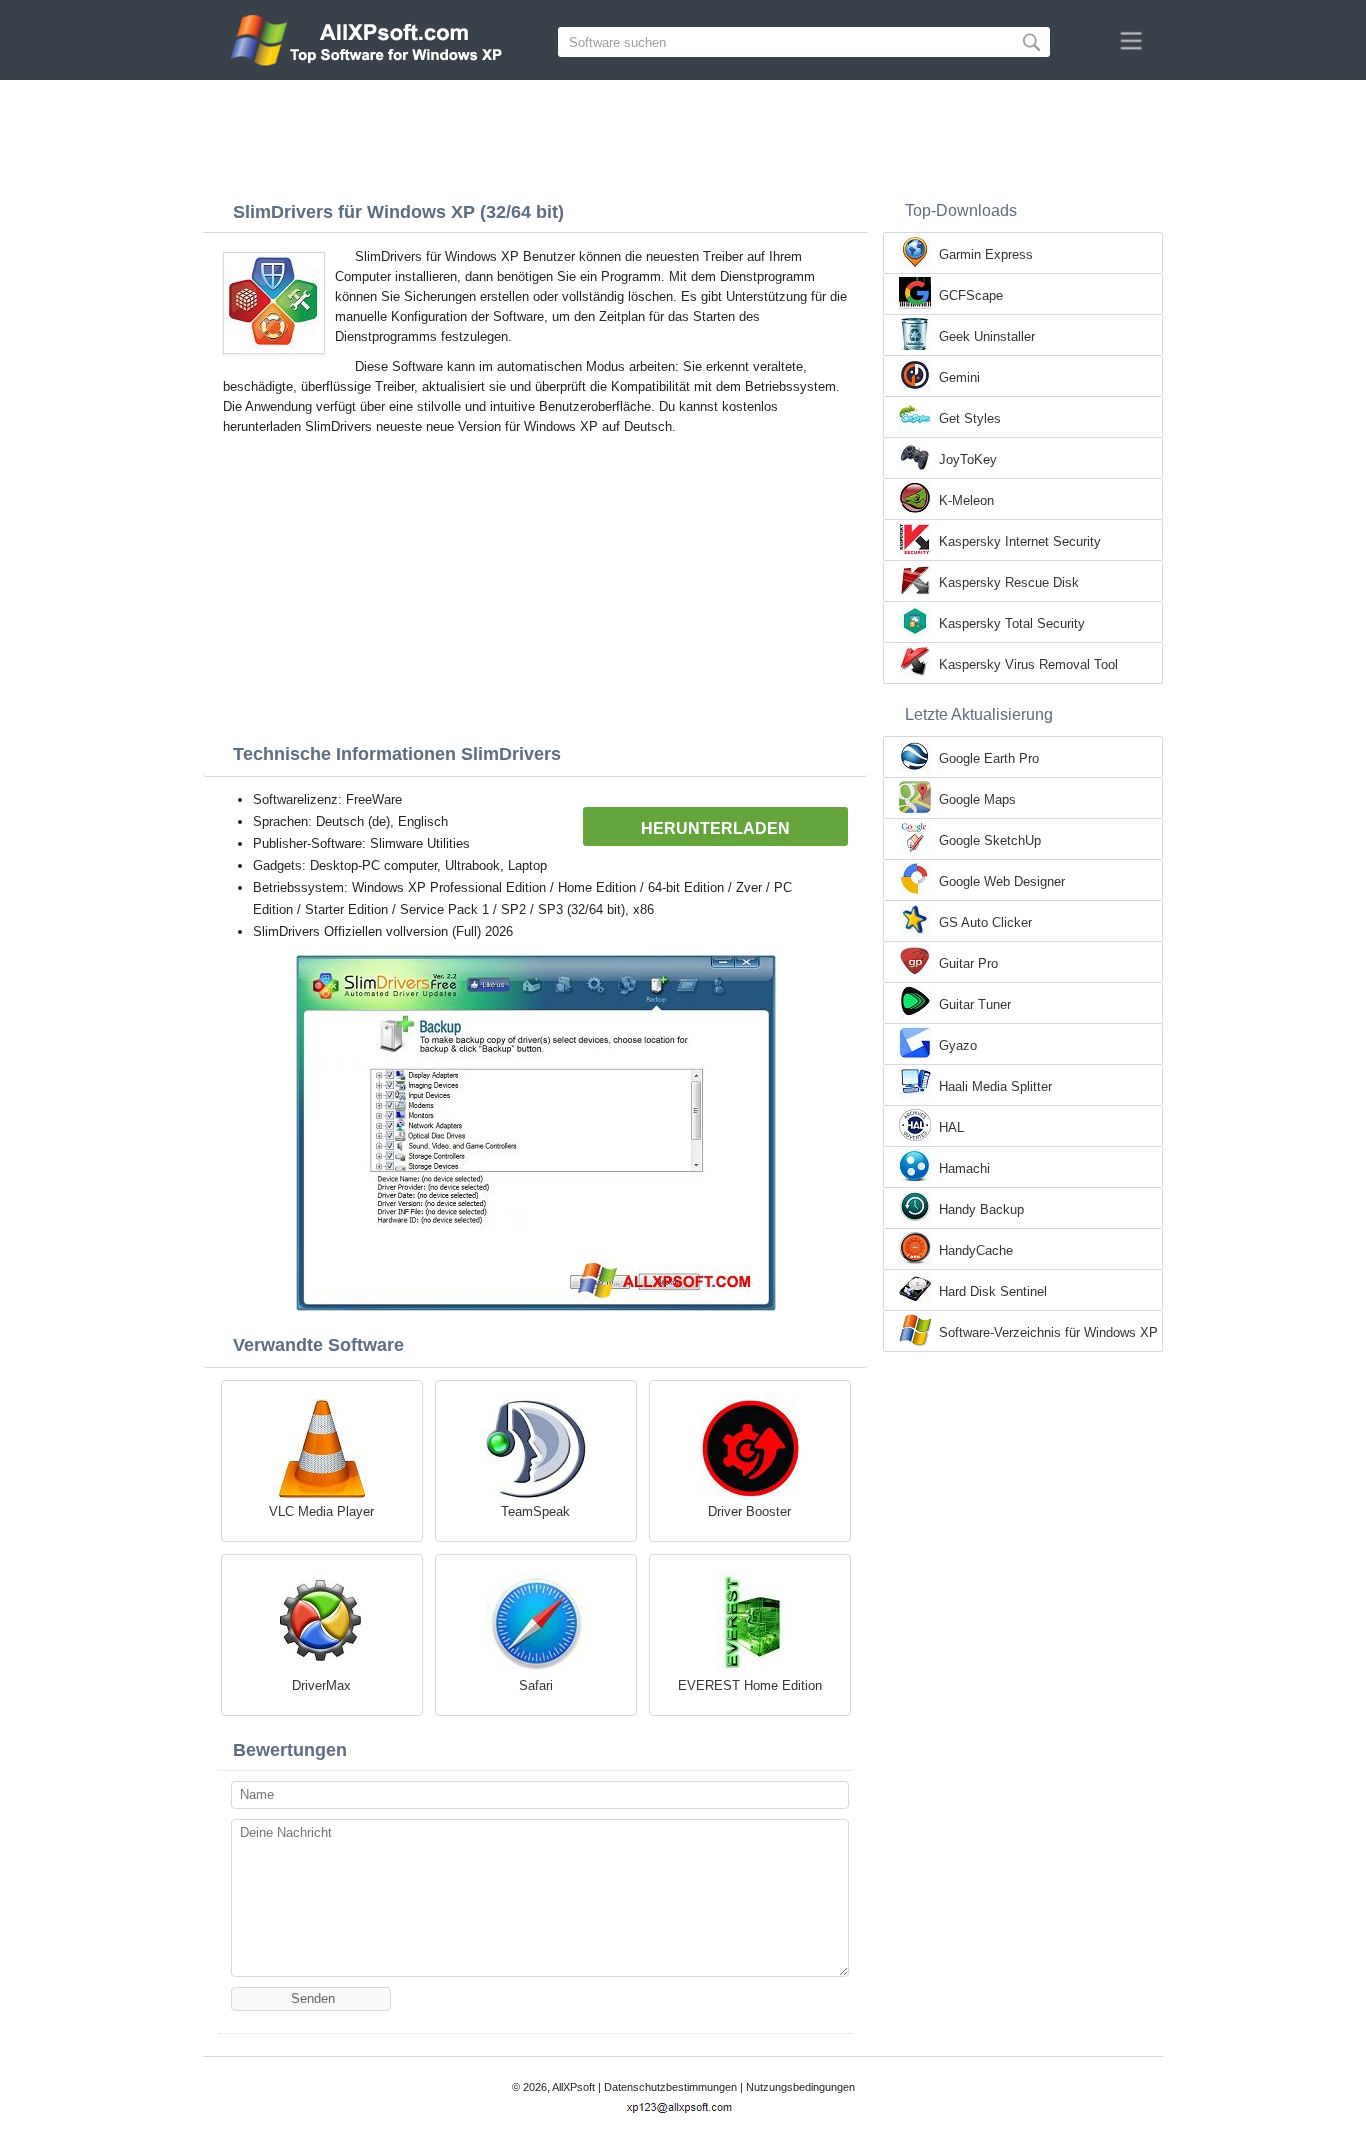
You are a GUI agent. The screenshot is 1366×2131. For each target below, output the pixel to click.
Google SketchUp (990, 840)
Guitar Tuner (975, 1004)
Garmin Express (986, 254)
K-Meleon (966, 500)
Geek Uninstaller (987, 336)
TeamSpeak (535, 1511)
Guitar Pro (968, 963)
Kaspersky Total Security (1012, 623)
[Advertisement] (683, 135)
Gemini (959, 377)
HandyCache (976, 1250)
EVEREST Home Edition (750, 1685)
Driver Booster (749, 1511)
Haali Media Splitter (995, 1086)
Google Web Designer (1002, 881)
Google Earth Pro (989, 758)
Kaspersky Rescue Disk (1009, 582)
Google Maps (977, 799)
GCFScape (971, 295)
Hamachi (964, 1168)
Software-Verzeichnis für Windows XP (1048, 1332)
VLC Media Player (321, 1511)
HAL (951, 1127)
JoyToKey (968, 459)
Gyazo (958, 1045)
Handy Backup (981, 1209)
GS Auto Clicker (985, 922)
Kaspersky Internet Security (1020, 541)
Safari (536, 1685)
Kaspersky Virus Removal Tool (1028, 664)
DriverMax (321, 1685)
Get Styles (970, 418)
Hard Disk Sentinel (993, 1291)
